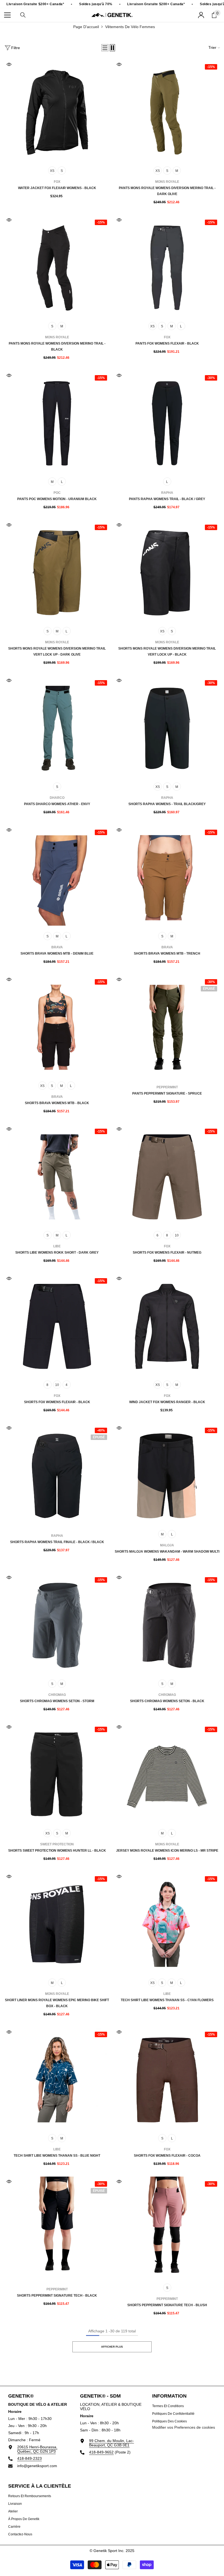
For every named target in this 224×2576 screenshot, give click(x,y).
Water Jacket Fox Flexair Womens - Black (57, 188)
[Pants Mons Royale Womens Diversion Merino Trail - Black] (57, 268)
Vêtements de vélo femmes (130, 27)
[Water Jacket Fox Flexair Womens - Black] (57, 112)
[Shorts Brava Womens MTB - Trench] (167, 878)
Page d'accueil (86, 27)
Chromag (57, 1695)
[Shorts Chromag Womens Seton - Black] (167, 1625)
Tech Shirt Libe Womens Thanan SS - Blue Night (57, 2156)
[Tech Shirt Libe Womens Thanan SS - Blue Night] (57, 2080)
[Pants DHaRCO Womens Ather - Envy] (57, 728)
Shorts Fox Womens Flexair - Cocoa (167, 2156)
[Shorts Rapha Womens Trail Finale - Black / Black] (57, 1476)
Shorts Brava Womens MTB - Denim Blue (57, 954)
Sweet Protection (57, 1844)
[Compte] (201, 15)
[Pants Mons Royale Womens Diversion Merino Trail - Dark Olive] (167, 112)
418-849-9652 (101, 2452)
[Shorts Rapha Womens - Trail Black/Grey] (167, 728)
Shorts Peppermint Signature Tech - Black (57, 2296)
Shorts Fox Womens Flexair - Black (57, 1402)
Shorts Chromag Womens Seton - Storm (57, 1701)
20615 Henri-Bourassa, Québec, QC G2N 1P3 (37, 2449)
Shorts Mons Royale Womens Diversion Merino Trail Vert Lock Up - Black (167, 652)
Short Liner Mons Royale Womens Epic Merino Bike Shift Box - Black (57, 2003)
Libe (57, 1246)
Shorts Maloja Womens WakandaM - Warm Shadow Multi (167, 1552)
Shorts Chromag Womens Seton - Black (167, 1701)
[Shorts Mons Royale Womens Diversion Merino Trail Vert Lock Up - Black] (167, 573)
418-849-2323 (30, 2458)
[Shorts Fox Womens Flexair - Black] (57, 1326)
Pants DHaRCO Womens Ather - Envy (57, 804)
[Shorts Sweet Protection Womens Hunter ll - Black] (57, 1775)
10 (177, 1235)
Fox (57, 182)
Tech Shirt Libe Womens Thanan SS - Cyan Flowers (167, 2000)
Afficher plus (112, 2347)
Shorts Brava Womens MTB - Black (57, 1103)
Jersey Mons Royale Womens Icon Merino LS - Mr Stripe (167, 1851)
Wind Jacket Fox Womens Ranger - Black (167, 1402)
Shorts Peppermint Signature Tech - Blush (167, 2305)
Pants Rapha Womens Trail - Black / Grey (167, 499)
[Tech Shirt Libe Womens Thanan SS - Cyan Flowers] (167, 1924)
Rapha (167, 493)
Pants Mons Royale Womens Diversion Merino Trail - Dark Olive (167, 191)
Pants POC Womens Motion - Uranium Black (57, 499)
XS (52, 171)
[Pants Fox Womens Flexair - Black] (167, 268)
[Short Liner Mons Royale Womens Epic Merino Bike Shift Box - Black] (57, 1924)
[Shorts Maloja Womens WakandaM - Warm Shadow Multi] (167, 1476)
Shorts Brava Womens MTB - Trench (167, 954)
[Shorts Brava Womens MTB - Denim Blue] (57, 878)
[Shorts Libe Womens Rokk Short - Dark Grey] (57, 1177)
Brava (57, 947)
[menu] (7, 15)
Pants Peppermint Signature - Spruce (167, 1093)
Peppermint (167, 1087)
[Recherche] (23, 15)
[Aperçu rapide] (9, 64)
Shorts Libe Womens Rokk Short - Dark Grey (57, 1253)
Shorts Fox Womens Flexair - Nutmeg (167, 1253)
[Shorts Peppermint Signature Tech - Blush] (167, 2229)
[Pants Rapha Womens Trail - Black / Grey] (167, 423)
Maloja (167, 1545)
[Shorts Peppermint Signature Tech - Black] (57, 2229)
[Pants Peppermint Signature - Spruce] (167, 1027)
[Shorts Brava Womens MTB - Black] (57, 1027)
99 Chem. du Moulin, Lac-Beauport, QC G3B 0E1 (111, 2443)
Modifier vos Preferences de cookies (184, 2427)
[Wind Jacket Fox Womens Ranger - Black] (167, 1326)
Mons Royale (167, 182)
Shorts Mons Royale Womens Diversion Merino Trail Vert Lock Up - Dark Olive (57, 652)
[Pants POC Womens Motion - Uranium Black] (57, 423)
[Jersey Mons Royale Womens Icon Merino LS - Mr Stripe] (167, 1775)
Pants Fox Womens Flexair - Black (167, 343)
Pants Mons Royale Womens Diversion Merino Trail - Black (57, 346)
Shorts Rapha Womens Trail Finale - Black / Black (57, 1542)
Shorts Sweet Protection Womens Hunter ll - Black (57, 1851)
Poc (57, 493)
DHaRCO (57, 798)
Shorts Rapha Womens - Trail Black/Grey (167, 804)
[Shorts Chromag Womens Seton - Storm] (57, 1625)
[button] (105, 48)
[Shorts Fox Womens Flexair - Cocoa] (167, 2080)
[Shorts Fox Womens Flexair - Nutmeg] (167, 1177)
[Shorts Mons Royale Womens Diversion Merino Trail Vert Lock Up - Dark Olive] (57, 573)
